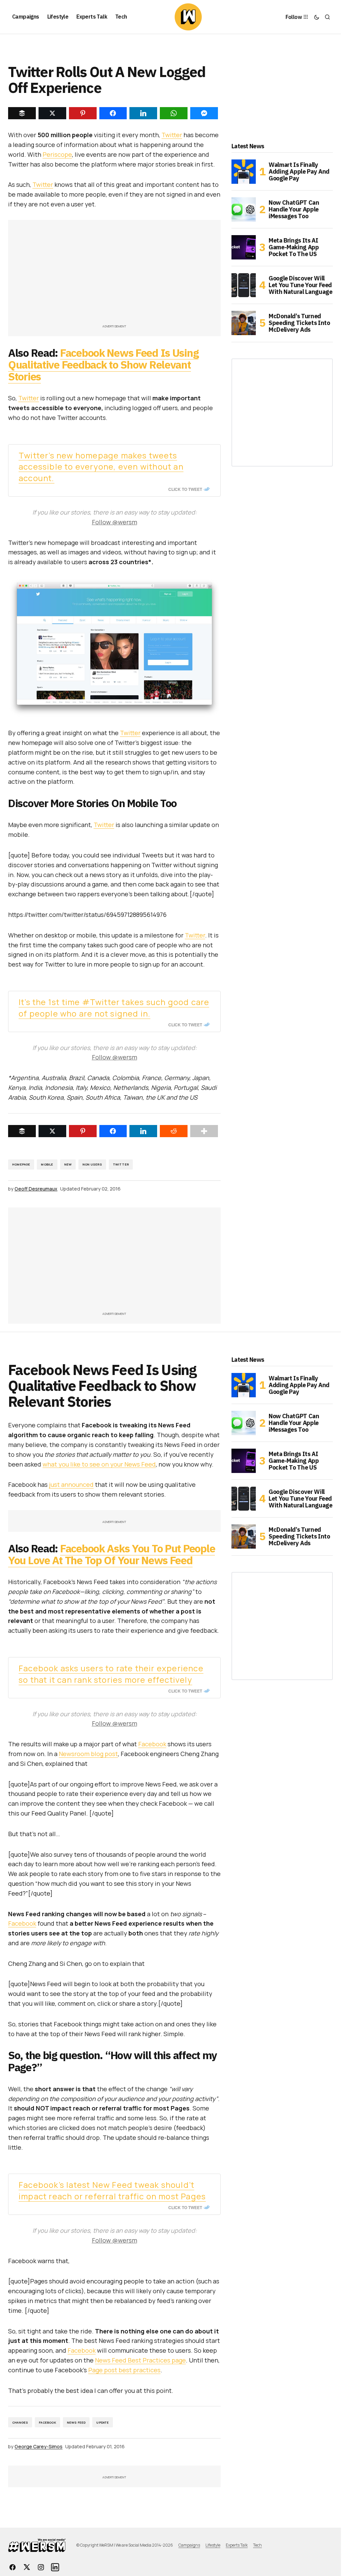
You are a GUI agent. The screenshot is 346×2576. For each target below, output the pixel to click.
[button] (317, 17)
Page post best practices (124, 2370)
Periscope (57, 154)
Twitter (172, 135)
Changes (20, 2422)
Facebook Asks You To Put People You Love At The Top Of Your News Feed (112, 1554)
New (68, 1164)
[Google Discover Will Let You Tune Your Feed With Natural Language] (244, 285)
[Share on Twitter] (52, 1131)
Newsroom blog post (88, 1754)
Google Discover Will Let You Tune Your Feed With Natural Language (300, 285)
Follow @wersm (115, 522)
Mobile (47, 1164)
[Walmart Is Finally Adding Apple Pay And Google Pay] (244, 172)
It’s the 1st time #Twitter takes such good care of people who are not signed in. (114, 1008)
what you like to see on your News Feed (99, 1464)
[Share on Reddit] (174, 1131)
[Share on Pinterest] (83, 1131)
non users (92, 1164)
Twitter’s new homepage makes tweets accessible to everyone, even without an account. (101, 467)
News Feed (76, 2422)
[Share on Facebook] (113, 1131)
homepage (21, 1164)
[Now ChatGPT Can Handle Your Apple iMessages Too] (244, 209)
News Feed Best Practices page (140, 2360)
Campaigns (189, 2545)
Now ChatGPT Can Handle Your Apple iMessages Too (294, 209)
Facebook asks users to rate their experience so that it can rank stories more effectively (111, 1674)
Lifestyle (213, 2545)
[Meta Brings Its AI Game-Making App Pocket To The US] (244, 247)
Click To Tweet (185, 489)
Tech (257, 2545)
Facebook (152, 1744)
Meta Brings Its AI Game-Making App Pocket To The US (294, 247)
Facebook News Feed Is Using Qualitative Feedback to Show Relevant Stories (103, 365)
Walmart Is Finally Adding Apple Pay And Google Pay (299, 171)
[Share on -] (22, 113)
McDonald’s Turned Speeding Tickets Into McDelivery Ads (299, 323)
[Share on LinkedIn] (143, 1131)
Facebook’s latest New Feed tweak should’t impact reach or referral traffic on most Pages (112, 2190)
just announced (71, 1484)
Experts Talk (237, 2545)
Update (103, 2422)
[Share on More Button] (204, 1131)
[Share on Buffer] (22, 1131)
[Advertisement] (117, 275)
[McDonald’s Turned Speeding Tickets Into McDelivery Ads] (244, 323)
